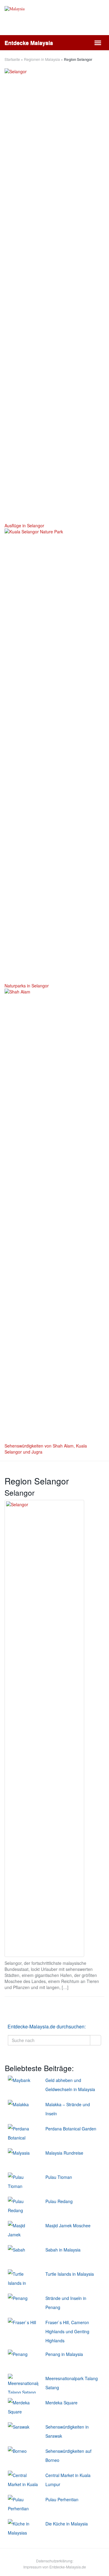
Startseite (12, 59)
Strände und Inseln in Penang (66, 2303)
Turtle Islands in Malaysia (70, 2274)
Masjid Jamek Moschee (68, 2225)
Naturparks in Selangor (27, 986)
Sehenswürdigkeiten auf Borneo (68, 2456)
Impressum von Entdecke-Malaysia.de (55, 2567)
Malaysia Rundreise (64, 2153)
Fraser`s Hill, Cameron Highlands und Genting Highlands (67, 2331)
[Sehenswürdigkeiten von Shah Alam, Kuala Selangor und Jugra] (54, 1216)
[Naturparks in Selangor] (54, 756)
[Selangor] (44, 1729)
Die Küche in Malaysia (67, 2524)
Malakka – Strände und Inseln (68, 2109)
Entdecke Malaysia (29, 43)
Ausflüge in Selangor (24, 525)
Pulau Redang (59, 2201)
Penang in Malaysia (64, 2354)
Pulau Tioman (59, 2177)
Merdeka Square (61, 2403)
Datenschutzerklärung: (55, 2561)
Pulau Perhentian (62, 2499)
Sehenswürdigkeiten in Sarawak (67, 2431)
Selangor (20, 1492)
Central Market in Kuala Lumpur (68, 2480)
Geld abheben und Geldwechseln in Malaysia (70, 2085)
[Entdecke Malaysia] (54, 21)
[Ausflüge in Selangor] (54, 295)
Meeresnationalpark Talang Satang (72, 2383)
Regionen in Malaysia (42, 59)
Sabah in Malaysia (63, 2250)
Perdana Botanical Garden (71, 2129)
